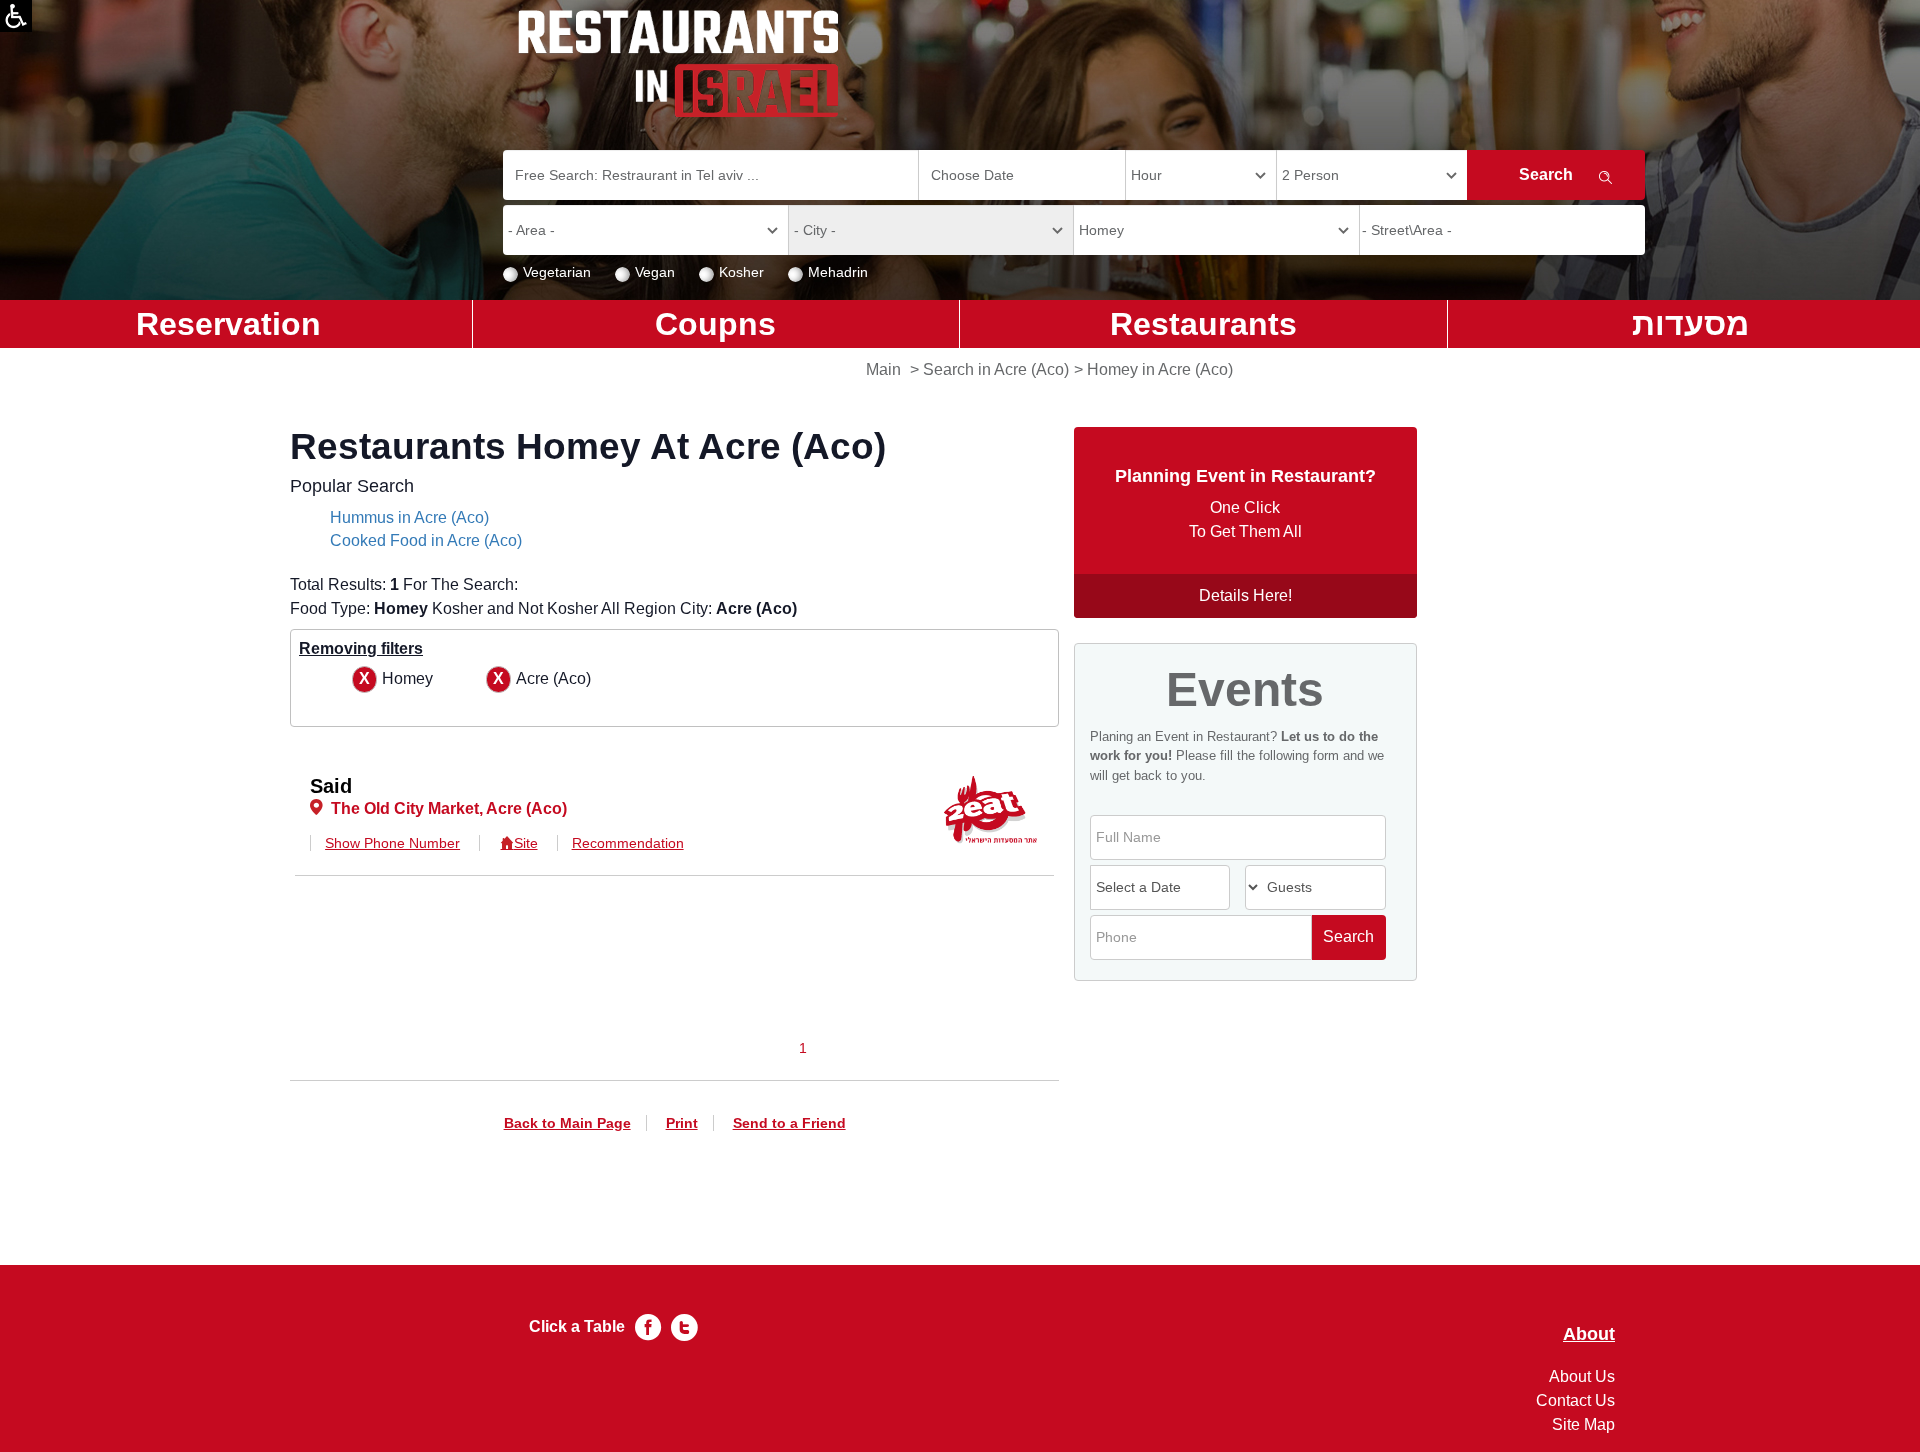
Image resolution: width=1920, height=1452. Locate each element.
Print (682, 1123)
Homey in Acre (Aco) (1160, 369)
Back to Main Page (567, 1123)
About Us (1582, 1376)
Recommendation (628, 843)
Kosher (741, 272)
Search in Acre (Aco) (996, 369)
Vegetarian (557, 272)
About (1589, 1334)
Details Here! (1245, 595)
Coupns (715, 324)
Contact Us (1575, 1400)
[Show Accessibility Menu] (16, 16)
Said (331, 786)
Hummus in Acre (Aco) (409, 517)
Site (525, 843)
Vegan (655, 272)
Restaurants (1203, 324)
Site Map (1583, 1424)
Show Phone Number (392, 843)
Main (883, 369)
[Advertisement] (96, 670)
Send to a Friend (789, 1123)
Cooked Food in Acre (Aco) (426, 540)
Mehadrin (838, 272)
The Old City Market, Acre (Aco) (449, 808)
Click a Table (577, 1326)
